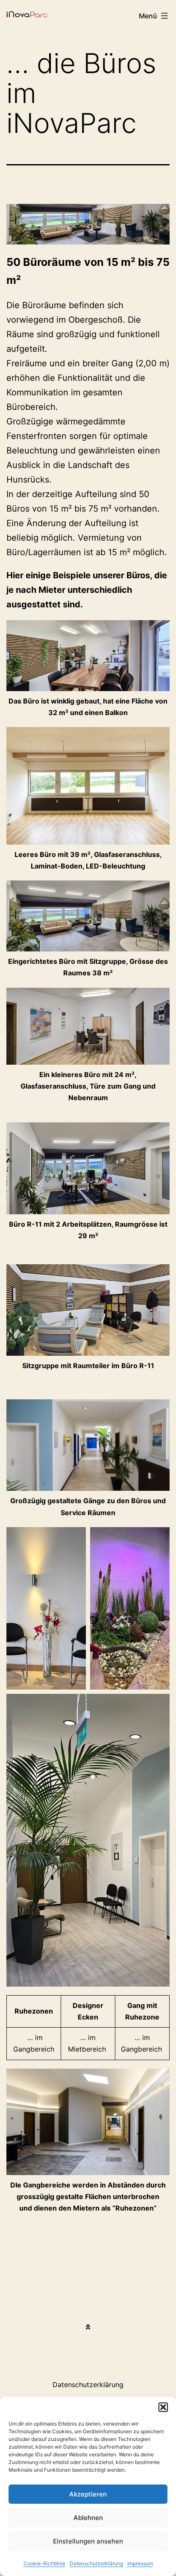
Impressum (140, 2563)
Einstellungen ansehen (88, 2541)
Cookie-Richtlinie (44, 2563)
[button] (163, 2407)
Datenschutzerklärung (96, 2563)
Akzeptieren (88, 2494)
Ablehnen (88, 2518)
